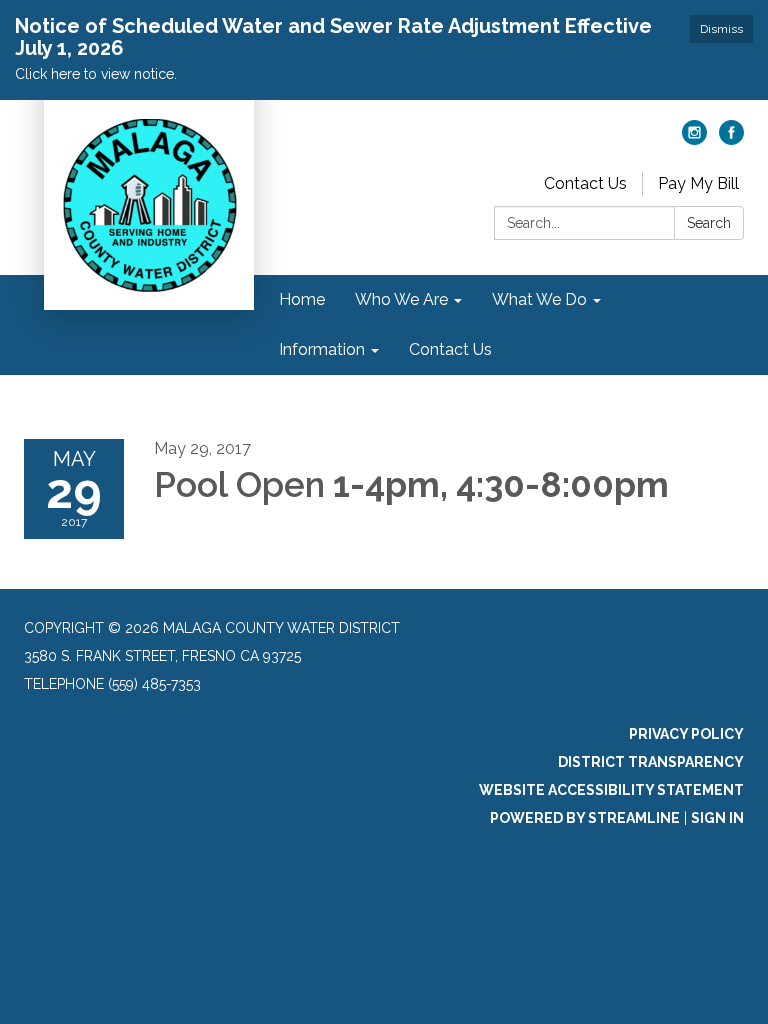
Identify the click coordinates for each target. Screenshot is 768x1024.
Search (709, 223)
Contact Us (585, 183)
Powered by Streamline (585, 818)
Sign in (717, 818)
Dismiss (721, 29)
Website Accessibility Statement (611, 790)
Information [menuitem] (322, 349)
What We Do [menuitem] (539, 299)
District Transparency (651, 762)
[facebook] (731, 139)
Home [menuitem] (302, 299)
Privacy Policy (686, 734)
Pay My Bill (698, 183)
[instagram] (694, 139)
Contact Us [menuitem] (450, 349)
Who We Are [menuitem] (401, 299)
